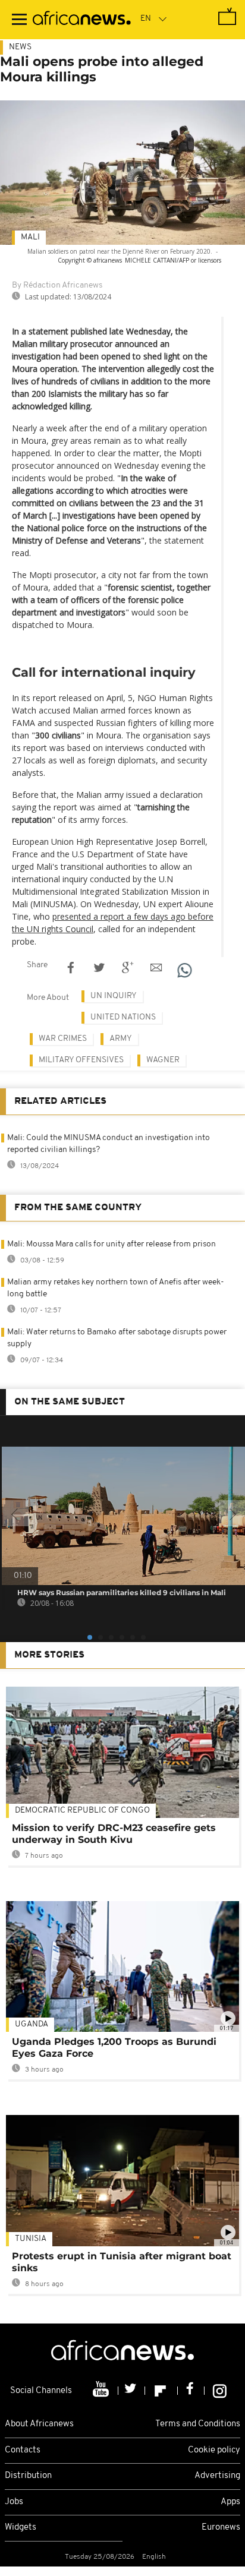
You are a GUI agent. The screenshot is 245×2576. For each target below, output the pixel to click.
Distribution (28, 2476)
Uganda (32, 2024)
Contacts (23, 2450)
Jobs (14, 2502)
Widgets (21, 2528)
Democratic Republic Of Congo (82, 1811)
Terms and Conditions (198, 2424)
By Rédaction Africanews (57, 285)
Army (121, 1039)
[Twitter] (132, 2391)
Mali (30, 237)
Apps (230, 2502)
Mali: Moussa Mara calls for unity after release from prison (111, 1244)
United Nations (123, 1017)
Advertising (217, 2476)
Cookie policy (214, 2450)
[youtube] (102, 2391)
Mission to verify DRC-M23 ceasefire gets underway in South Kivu (114, 1834)
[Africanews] (82, 20)
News (20, 47)
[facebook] (191, 2391)
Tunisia (31, 2239)
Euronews (221, 2528)
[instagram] (220, 2391)
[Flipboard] (161, 2391)
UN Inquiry (114, 996)
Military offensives (81, 1060)
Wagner (163, 1060)
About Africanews (39, 2424)
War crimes (63, 1039)
